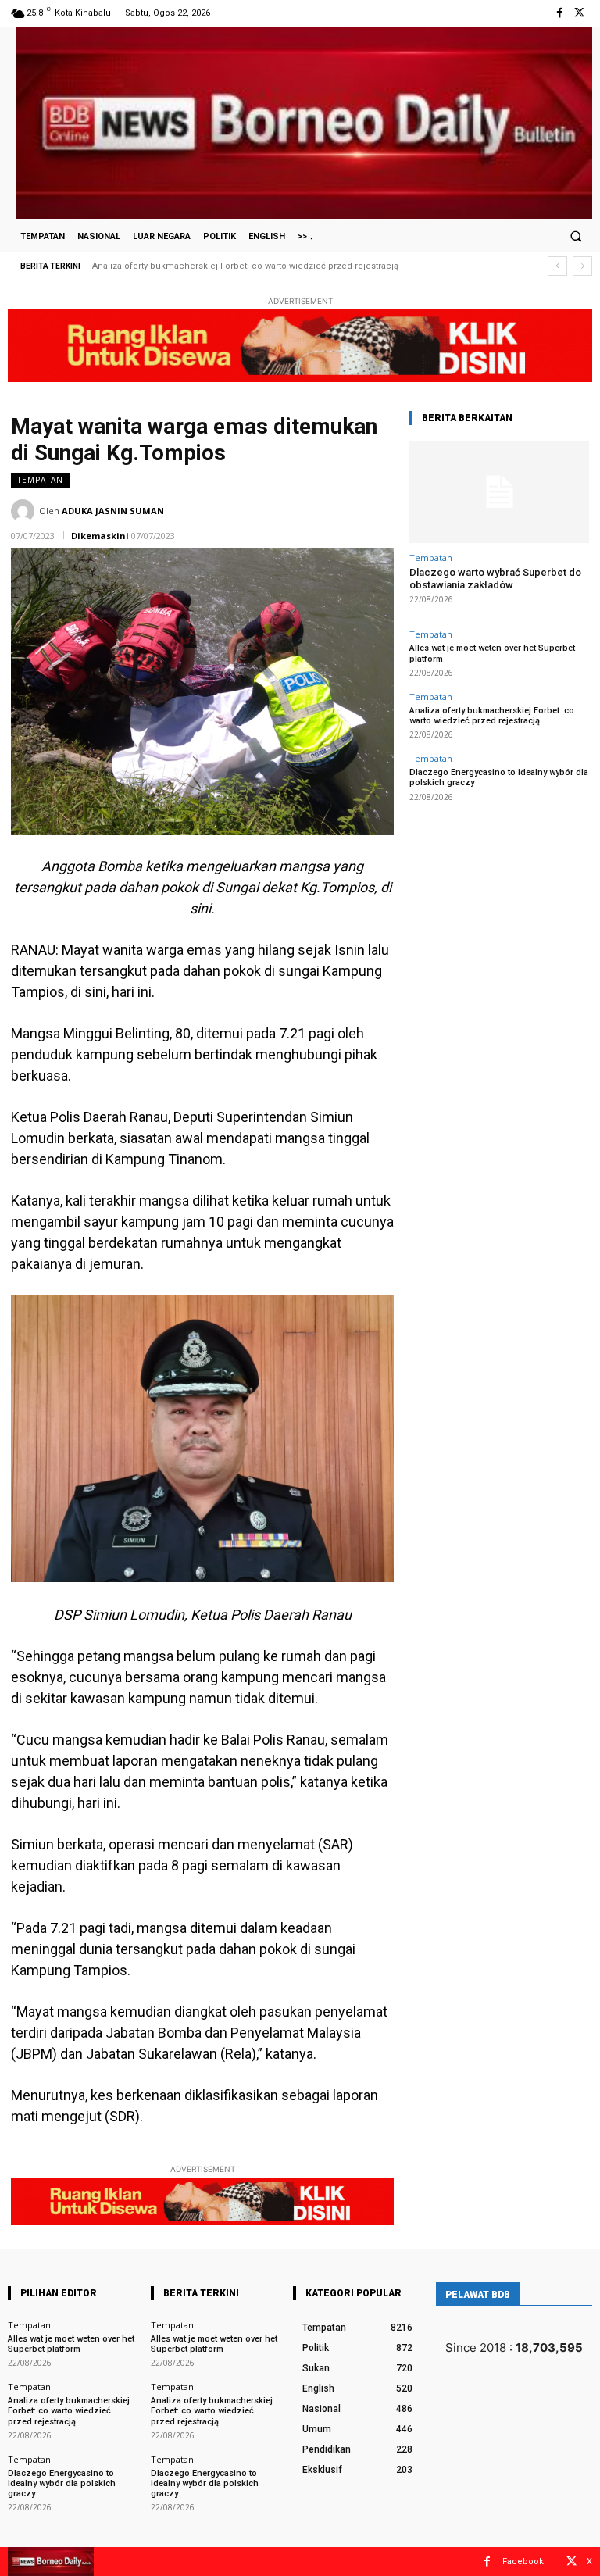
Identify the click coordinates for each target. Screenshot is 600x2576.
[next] (582, 266)
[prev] (557, 266)
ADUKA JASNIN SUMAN (113, 511)
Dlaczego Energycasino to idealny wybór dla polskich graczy (231, 266)
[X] (579, 13)
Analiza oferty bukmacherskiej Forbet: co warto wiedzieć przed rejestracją (492, 716)
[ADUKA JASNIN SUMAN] (25, 511)
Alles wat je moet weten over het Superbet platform (71, 2344)
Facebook (523, 2562)
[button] (576, 236)
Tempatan (40, 480)
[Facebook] (560, 13)
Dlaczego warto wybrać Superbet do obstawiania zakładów (495, 579)
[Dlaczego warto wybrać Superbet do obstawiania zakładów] (499, 492)
